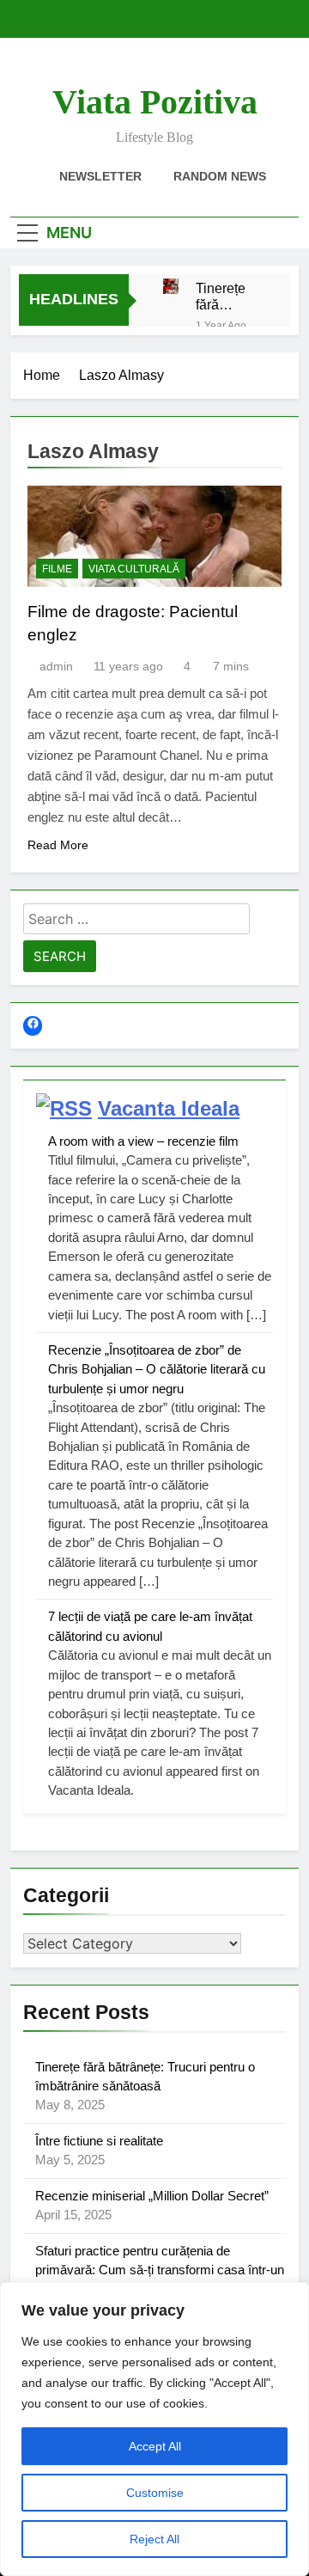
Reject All (154, 2539)
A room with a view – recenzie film (143, 1141)
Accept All (155, 2446)
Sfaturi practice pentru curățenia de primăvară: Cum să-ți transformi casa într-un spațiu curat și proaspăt (160, 2270)
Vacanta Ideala (169, 1108)
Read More (58, 845)
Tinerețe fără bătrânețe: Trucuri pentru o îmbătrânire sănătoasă (230, 297)
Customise (155, 2493)
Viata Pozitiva (155, 102)
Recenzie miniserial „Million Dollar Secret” (152, 2196)
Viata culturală (134, 569)
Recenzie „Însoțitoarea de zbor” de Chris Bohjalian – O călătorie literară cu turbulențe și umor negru (157, 1369)
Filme (57, 569)
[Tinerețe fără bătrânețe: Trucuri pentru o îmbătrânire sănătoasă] (171, 286)
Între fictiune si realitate (99, 2141)
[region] (154, 2429)
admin (56, 666)
